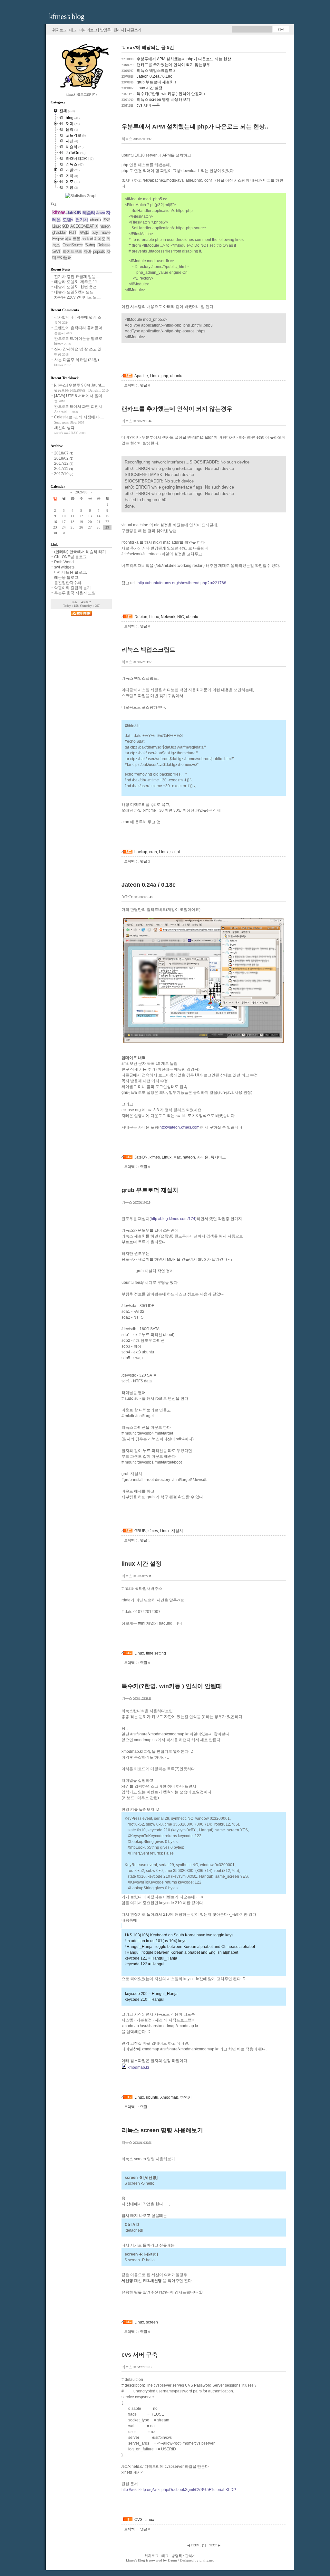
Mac (177, 1157)
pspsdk (99, 251)
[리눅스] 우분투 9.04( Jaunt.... (79, 385)
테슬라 (89, 213)
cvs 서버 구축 (141, 105)
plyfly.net (207, 2560)
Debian (141, 617)
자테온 (203, 1157)
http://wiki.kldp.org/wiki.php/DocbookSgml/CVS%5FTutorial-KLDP (179, 2490)
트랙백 (131, 385)
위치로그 (59, 30)
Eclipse (58, 239)
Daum (172, 2560)
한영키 (186, 2097)
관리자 (119, 30)
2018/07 (62, 453)
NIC (181, 617)
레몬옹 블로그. (67, 577)
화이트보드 (72, 251)
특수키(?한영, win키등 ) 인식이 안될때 (163, 94)
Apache (141, 376)
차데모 (100, 239)
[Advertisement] (197, 362)
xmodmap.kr (138, 2067)
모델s (68, 220)
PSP (106, 220)
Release (104, 245)
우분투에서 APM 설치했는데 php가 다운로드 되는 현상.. (177, 59)
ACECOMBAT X (84, 226)
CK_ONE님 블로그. (71, 557)
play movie (101, 232)
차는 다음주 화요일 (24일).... (78, 360)
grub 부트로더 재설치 (149, 82)
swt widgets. (65, 567)
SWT (56, 251)
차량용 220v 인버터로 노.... (77, 297)
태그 (73, 30)
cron (153, 852)
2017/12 (62, 463)
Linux (155, 376)
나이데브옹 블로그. (71, 572)
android (87, 239)
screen (152, 2322)
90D (65, 226)
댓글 (145, 385)
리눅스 (127, 139)
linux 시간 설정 (142, 88)
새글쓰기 (134, 30)
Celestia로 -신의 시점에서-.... (79, 417)
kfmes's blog (67, 16)
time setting (156, 1653)
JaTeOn (127, 897)
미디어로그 (88, 30)
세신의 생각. (65, 428)
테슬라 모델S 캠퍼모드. (74, 292)
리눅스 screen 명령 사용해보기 (156, 100)
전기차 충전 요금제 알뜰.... (77, 277)
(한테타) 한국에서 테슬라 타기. (81, 552)
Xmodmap (169, 2097)
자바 (87, 251)
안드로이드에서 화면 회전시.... (80, 406)
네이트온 (73, 239)
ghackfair (59, 232)
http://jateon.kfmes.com (180, 1127)
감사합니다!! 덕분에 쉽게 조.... (80, 317)
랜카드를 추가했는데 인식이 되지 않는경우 (166, 65)
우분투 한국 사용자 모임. (75, 593)
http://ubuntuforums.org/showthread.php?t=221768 (182, 583)
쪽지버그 (218, 1157)
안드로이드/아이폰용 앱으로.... (80, 339)
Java (101, 213)
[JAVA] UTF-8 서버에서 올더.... (80, 396)
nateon (189, 1157)
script (175, 852)
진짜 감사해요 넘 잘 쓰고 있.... (80, 349)
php (165, 376)
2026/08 (81, 492)
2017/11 (62, 469)
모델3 (84, 232)
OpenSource (73, 245)
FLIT (73, 232)
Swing (90, 245)
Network (168, 617)
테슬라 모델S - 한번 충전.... (77, 287)
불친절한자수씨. (68, 583)
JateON (141, 1157)
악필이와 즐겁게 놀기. (73, 588)
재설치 (177, 1531)
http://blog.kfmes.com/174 (173, 1219)
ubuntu (176, 376)
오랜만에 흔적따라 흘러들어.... (80, 328)
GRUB (140, 1531)
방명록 (105, 30)
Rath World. (64, 562)
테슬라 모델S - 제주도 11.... (78, 282)
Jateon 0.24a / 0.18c (147, 76)
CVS (138, 2520)
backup (141, 852)
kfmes (155, 1157)
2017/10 (62, 474)
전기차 (82, 220)
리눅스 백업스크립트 (148, 71)
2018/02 (62, 458)
